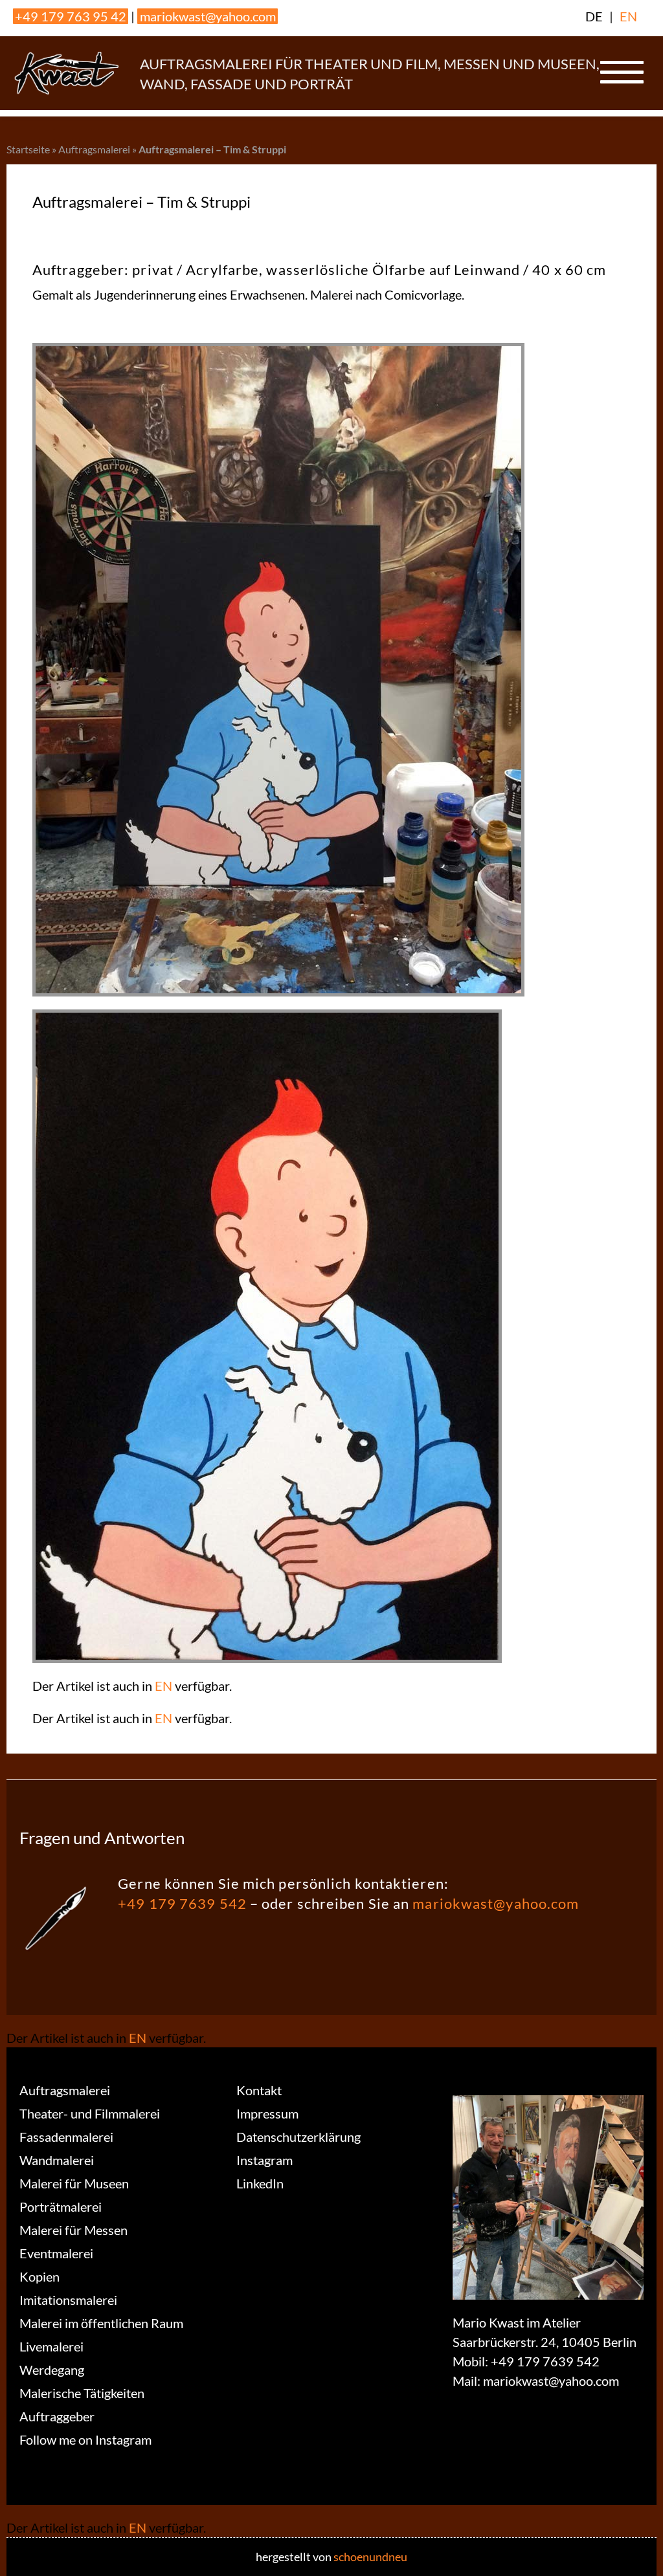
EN (628, 16)
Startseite (28, 149)
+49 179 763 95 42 (71, 16)
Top (632, 2545)
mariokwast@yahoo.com (208, 16)
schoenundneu (370, 2557)
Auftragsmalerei (94, 149)
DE (594, 16)
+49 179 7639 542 (182, 1903)
